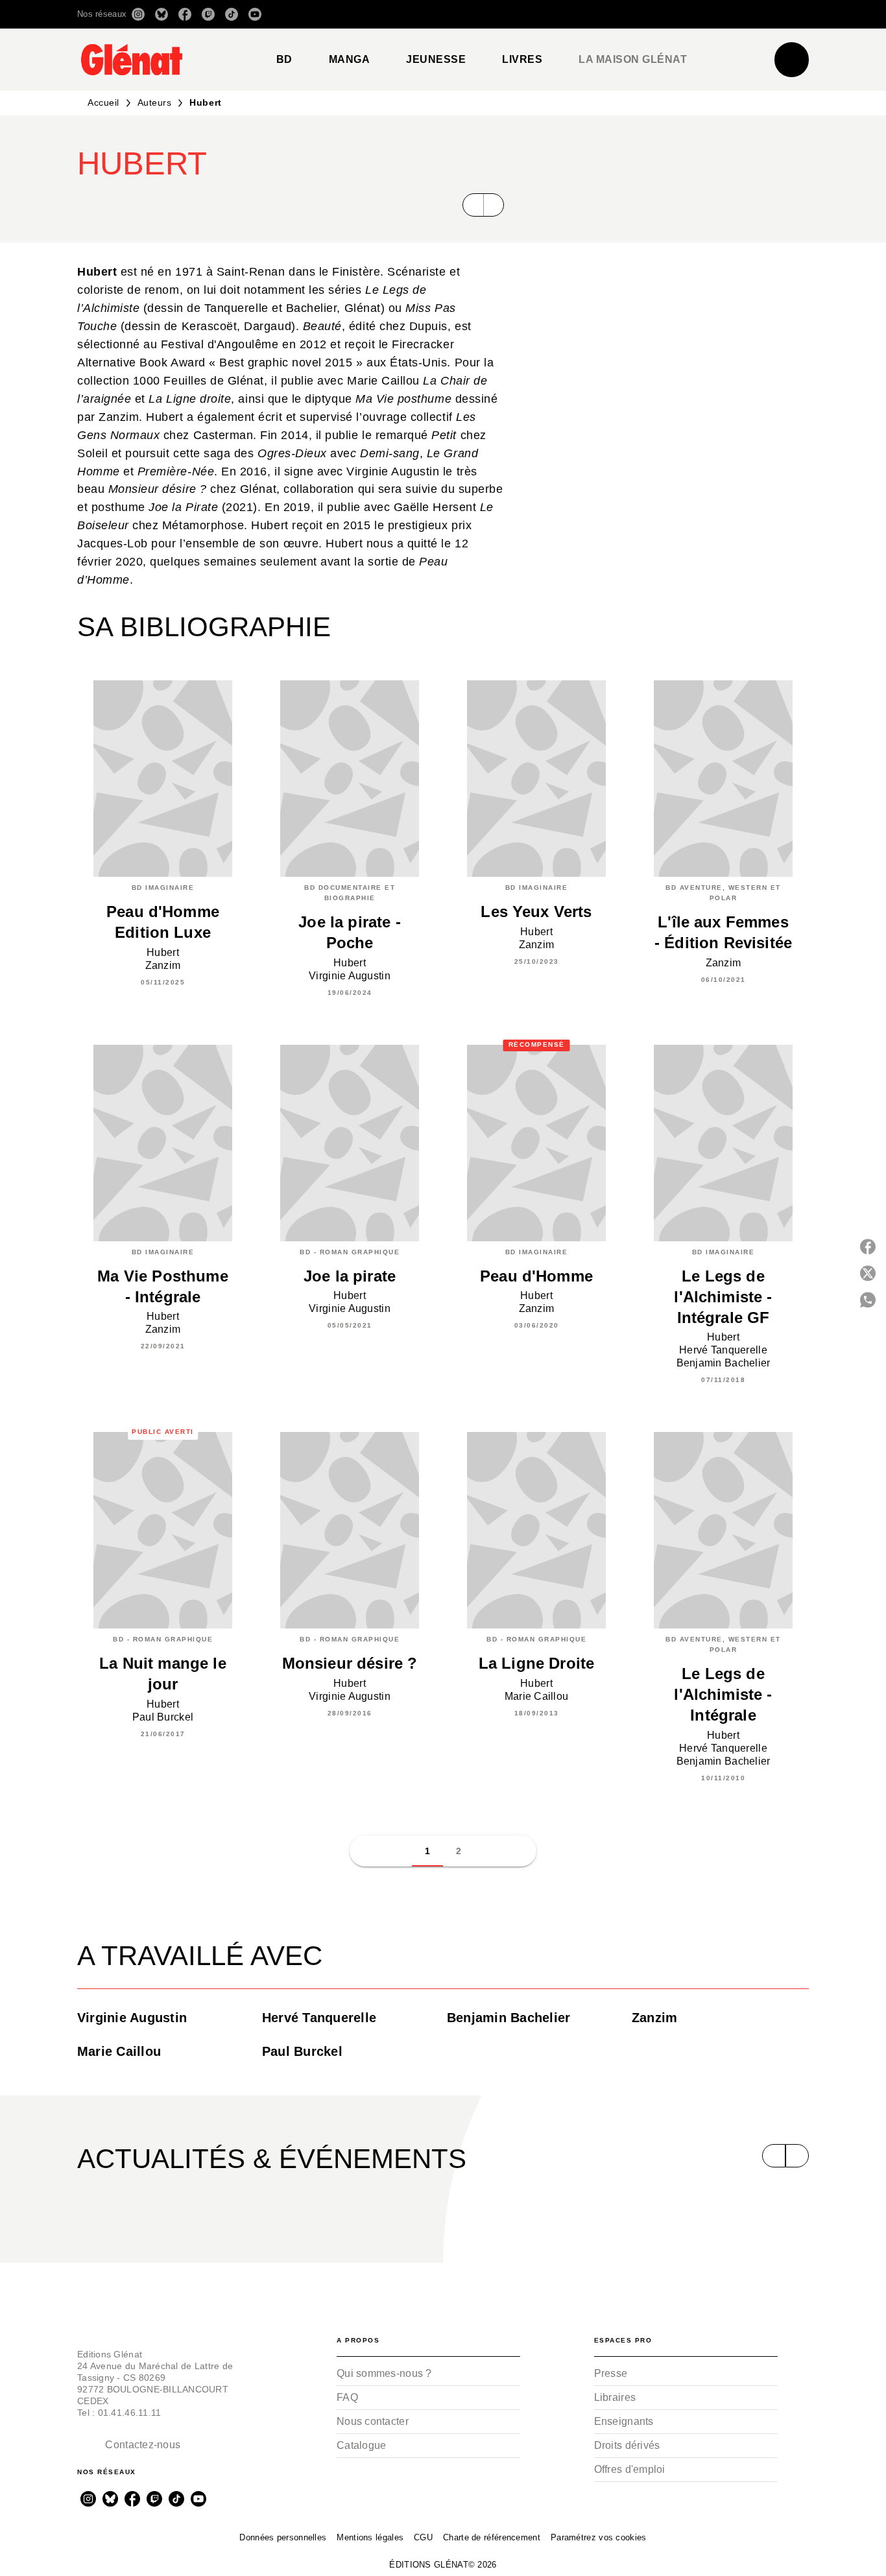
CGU (423, 2537)
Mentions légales (370, 2537)
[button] (626, 14)
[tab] (284, 60)
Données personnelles (283, 2537)
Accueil (103, 102)
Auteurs (155, 102)
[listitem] (138, 14)
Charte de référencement (492, 2537)
